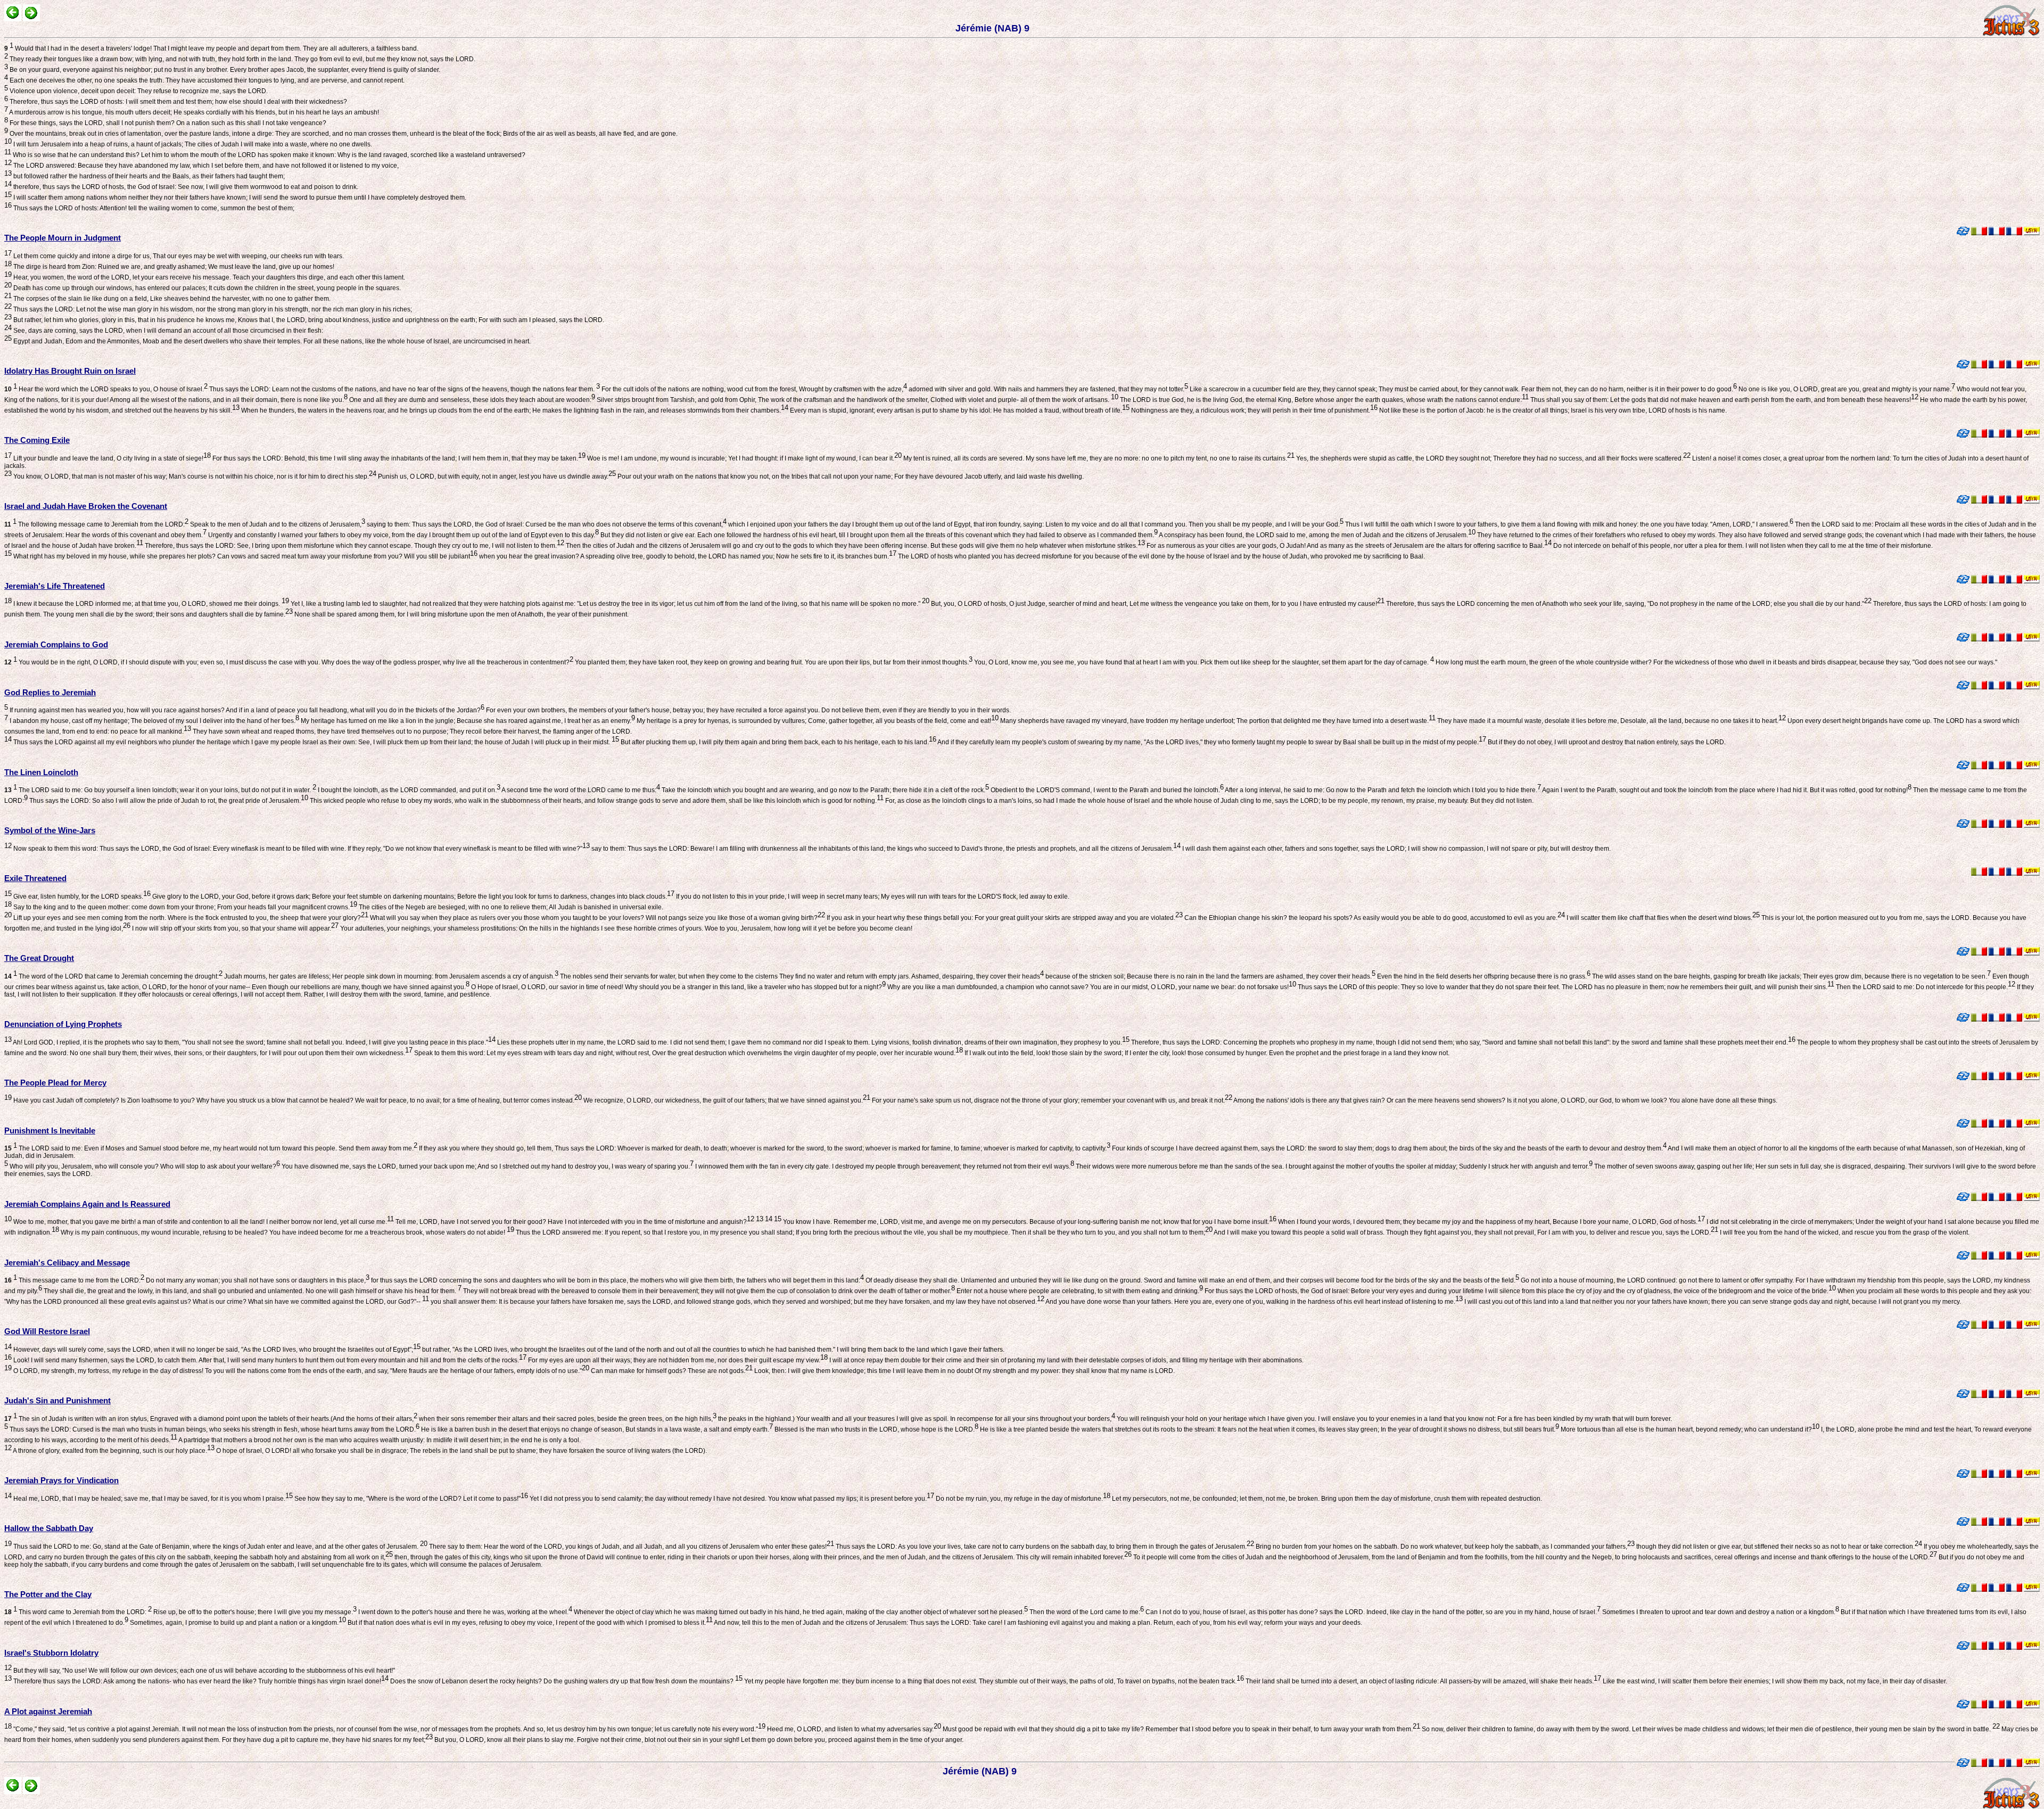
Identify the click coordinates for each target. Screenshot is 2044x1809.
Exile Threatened (35, 878)
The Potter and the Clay (48, 1594)
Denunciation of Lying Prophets (63, 1024)
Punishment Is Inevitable (50, 1130)
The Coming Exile (37, 440)
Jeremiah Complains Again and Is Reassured (87, 1204)
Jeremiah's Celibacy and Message (67, 1263)
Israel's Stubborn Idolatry (51, 1653)
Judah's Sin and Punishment (57, 1400)
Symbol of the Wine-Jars (50, 830)
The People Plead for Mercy (55, 1083)
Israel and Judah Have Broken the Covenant (86, 506)
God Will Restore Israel (47, 1331)
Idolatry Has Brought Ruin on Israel (70, 371)
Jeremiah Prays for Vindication (61, 1480)
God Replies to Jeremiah (50, 692)
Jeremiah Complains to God (56, 644)
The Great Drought (39, 958)
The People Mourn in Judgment (63, 238)
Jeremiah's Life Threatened (55, 586)
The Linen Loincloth (41, 772)
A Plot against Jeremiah (48, 1711)
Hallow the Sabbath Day (49, 1528)
